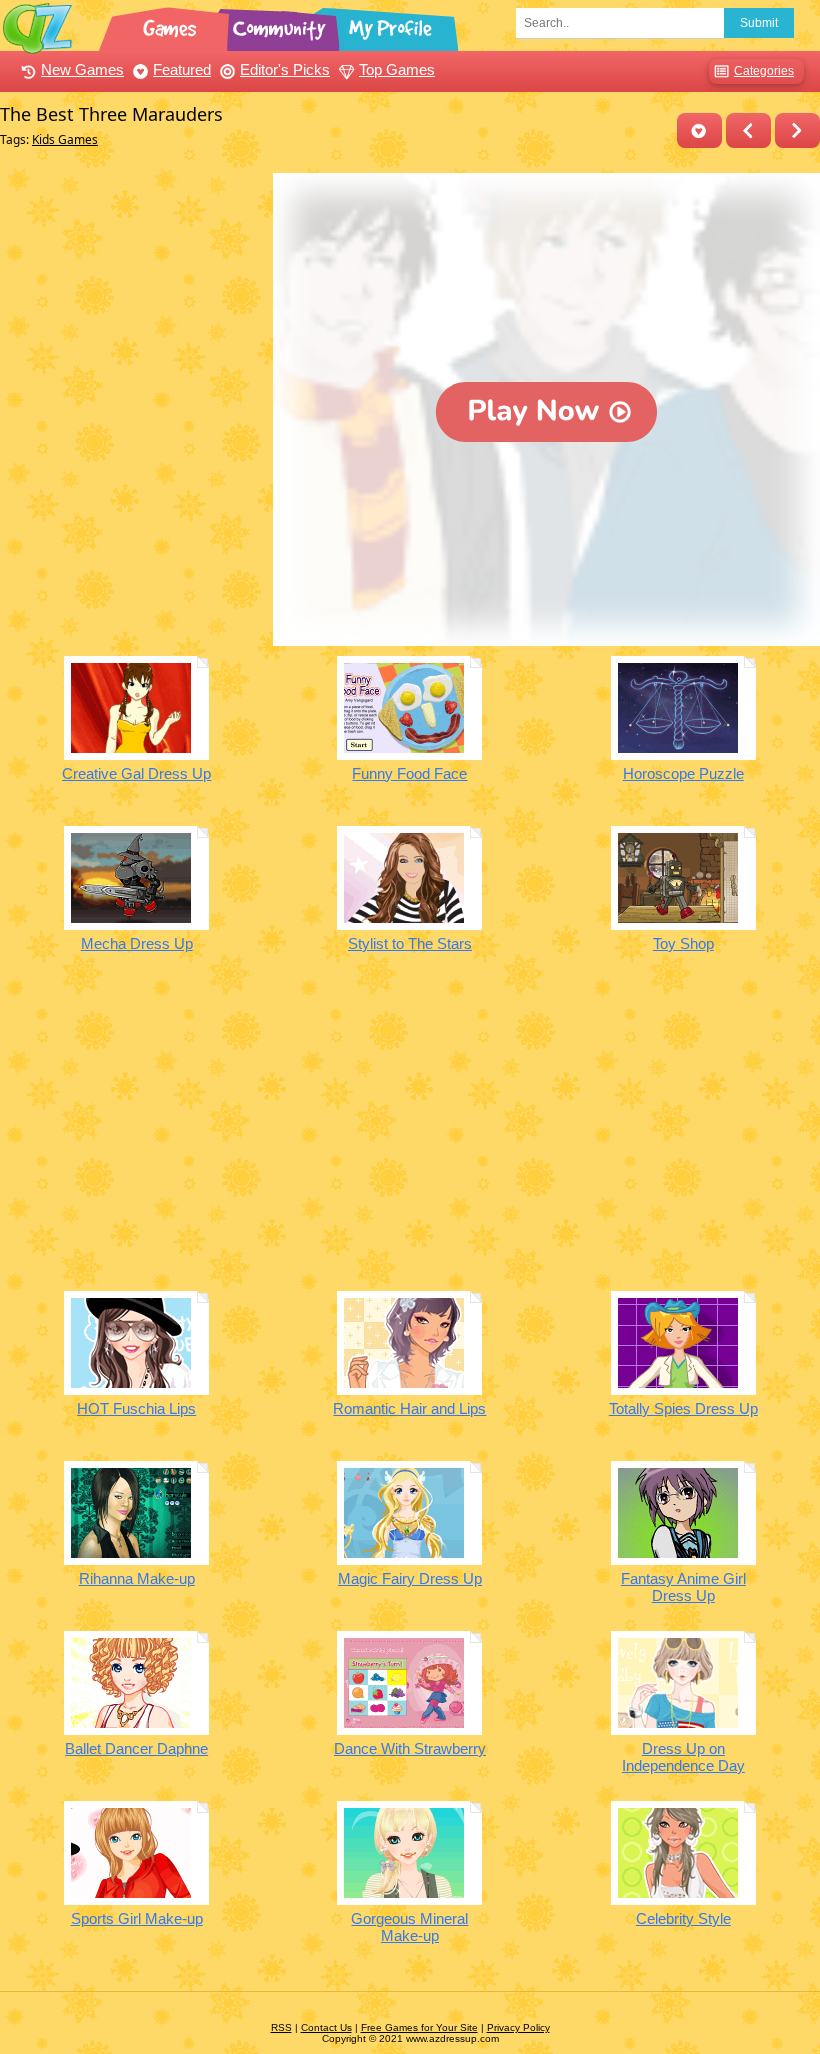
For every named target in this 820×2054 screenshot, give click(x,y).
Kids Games (65, 139)
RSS (281, 2027)
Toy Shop (683, 943)
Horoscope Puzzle (683, 773)
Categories (764, 71)
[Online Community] (282, 25)
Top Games (397, 69)
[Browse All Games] (172, 25)
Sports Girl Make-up (137, 1918)
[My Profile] (392, 25)
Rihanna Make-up (137, 1578)
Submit (759, 23)
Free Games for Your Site (419, 2027)
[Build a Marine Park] (797, 130)
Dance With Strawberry (410, 1748)
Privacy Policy (518, 2027)
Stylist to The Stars (410, 943)
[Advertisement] (131, 298)
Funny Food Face (409, 773)
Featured (182, 69)
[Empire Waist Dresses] (748, 130)
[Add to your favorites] (699, 130)
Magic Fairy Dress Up (410, 1578)
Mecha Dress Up (137, 943)
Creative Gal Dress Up (136, 773)
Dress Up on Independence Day (683, 1757)
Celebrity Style (683, 1918)
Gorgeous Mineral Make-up (409, 1927)
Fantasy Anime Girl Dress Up (683, 1587)
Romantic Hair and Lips (409, 1408)
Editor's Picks (285, 69)
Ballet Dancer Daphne (136, 1748)
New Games (82, 69)
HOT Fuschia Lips (136, 1408)
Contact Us (326, 2027)
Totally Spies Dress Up (683, 1408)
